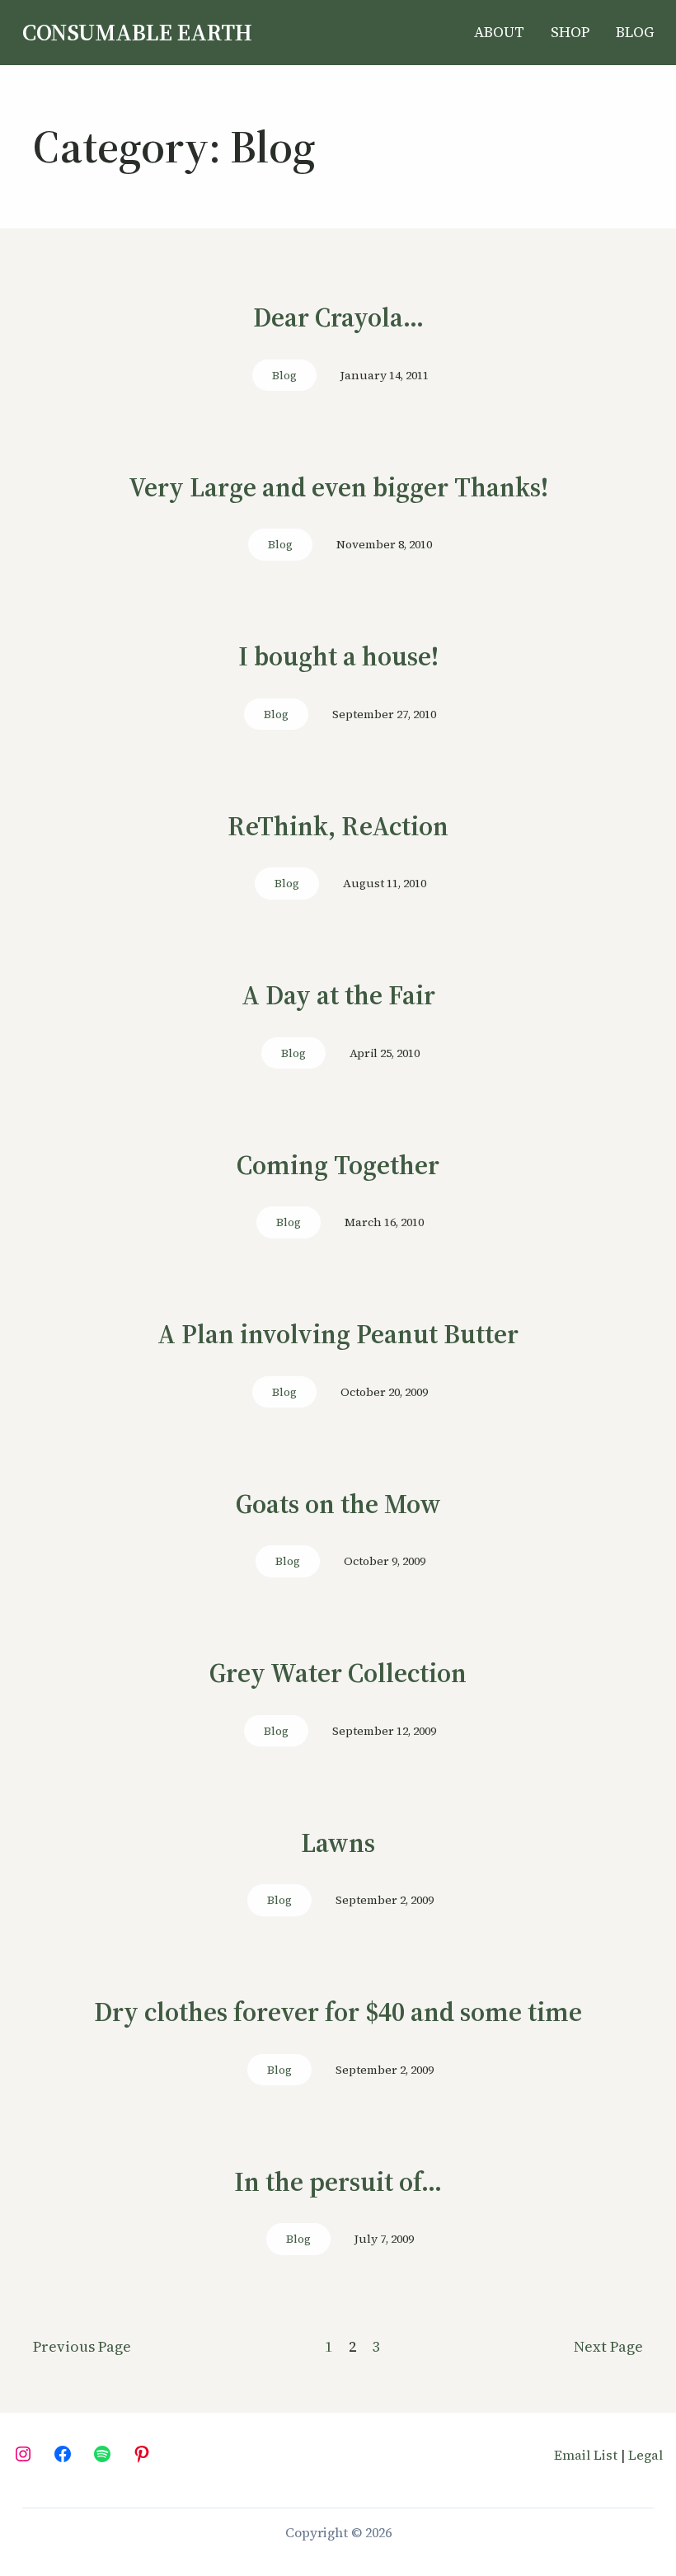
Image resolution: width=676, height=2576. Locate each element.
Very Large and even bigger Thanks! (338, 488)
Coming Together (338, 1166)
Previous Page (82, 2346)
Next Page (608, 2346)
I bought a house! (338, 657)
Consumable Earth (137, 32)
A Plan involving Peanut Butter (338, 1335)
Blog (284, 375)
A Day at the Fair (338, 996)
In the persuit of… (338, 2183)
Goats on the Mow (338, 1505)
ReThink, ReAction (338, 827)
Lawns (338, 1844)
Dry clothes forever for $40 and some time (338, 2013)
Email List (586, 2455)
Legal (645, 2455)
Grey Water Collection (338, 1674)
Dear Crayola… (338, 318)
